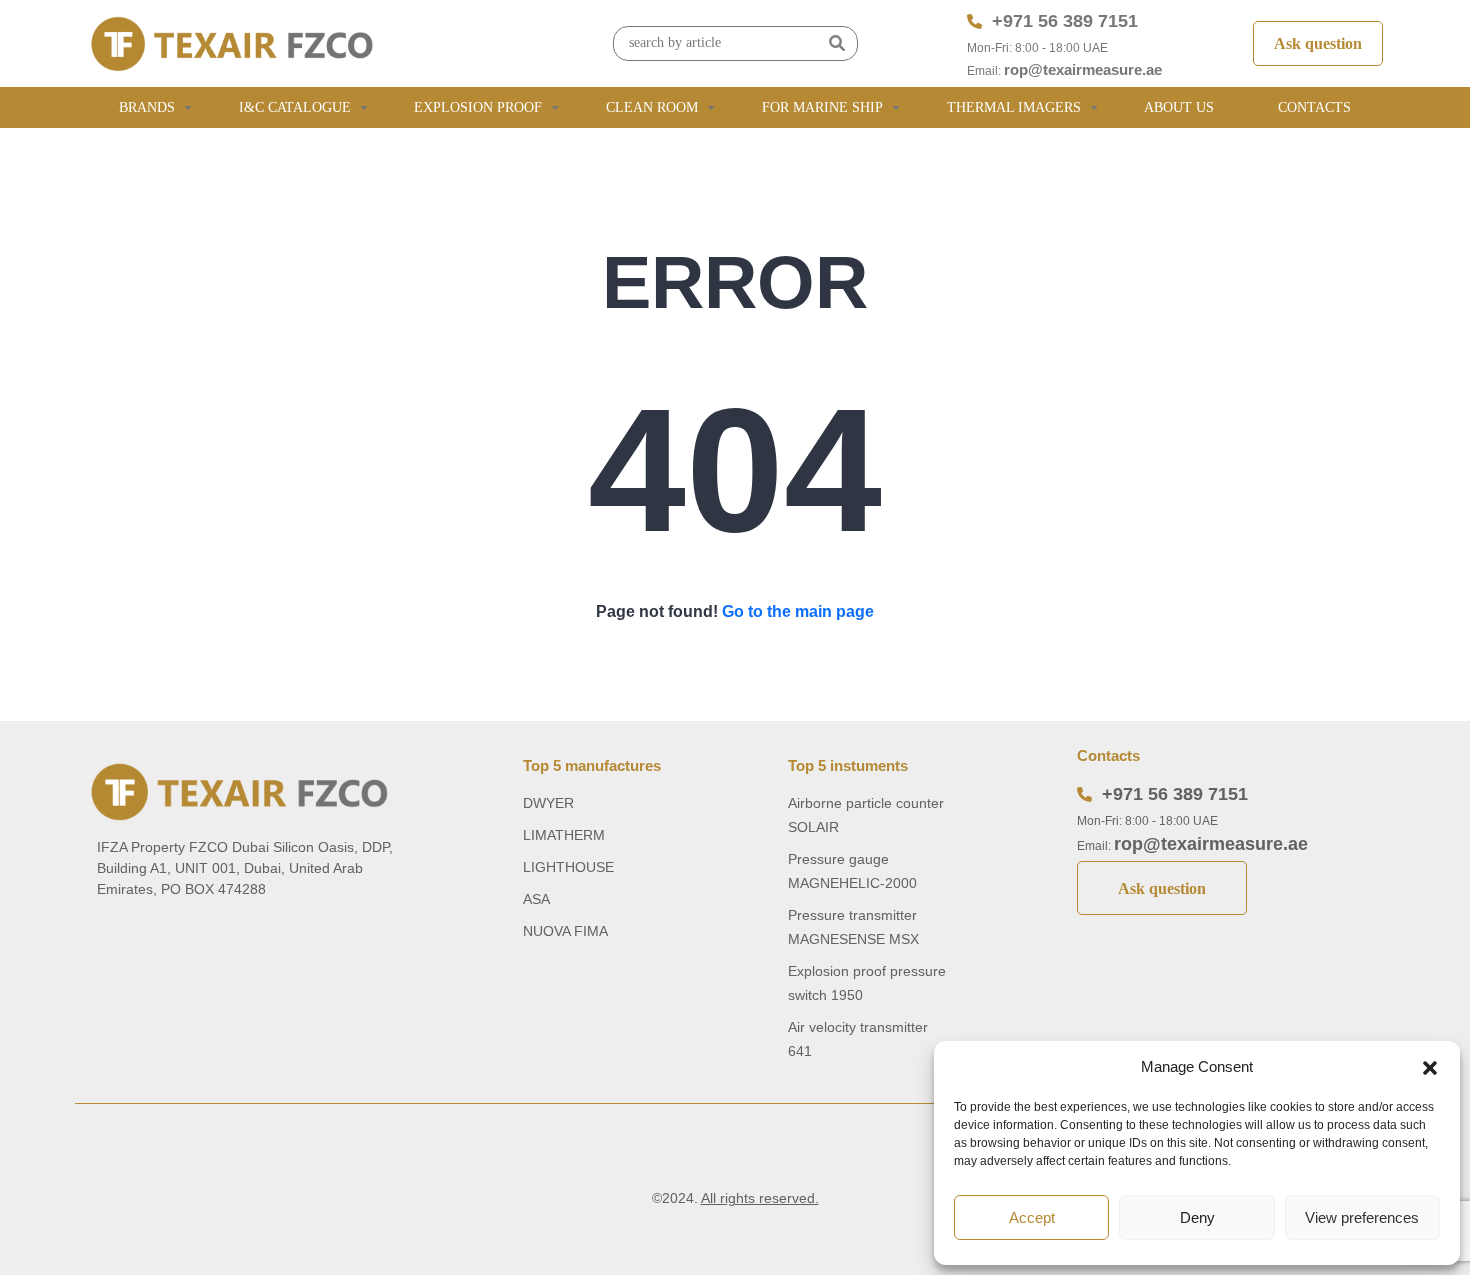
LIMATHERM (564, 835)
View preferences (1362, 1217)
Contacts (1314, 107)
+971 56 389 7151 (1065, 21)
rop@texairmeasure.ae (1083, 69)
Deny (1197, 1217)
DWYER (548, 803)
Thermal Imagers (1014, 107)
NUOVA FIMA (565, 931)
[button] (1430, 1067)
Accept (1032, 1217)
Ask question (1318, 43)
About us (1179, 107)
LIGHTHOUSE (568, 867)
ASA (536, 899)
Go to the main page (798, 611)
